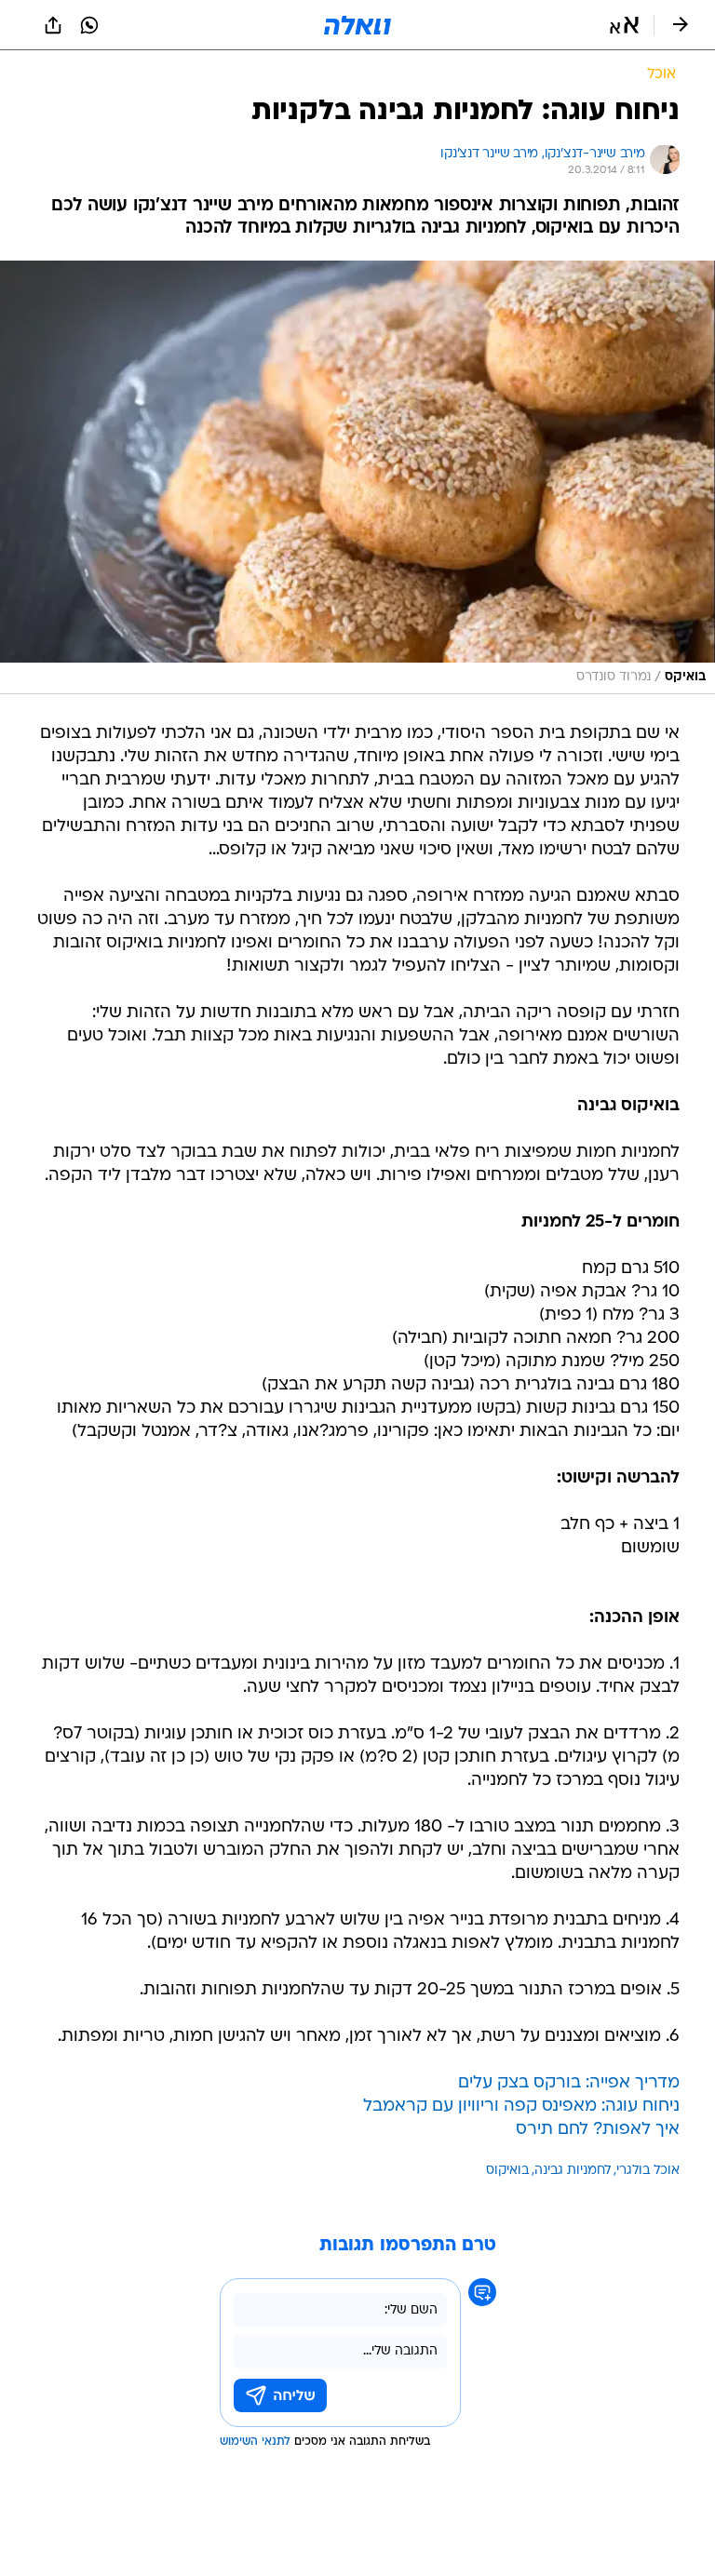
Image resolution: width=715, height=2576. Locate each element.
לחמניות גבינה (573, 2171)
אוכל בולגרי (648, 2171)
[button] (624, 25)
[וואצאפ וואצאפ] (89, 25)
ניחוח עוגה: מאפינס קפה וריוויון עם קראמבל (521, 2106)
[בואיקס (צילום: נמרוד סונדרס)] (357, 477)
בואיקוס (507, 2171)
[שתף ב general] (53, 25)
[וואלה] (357, 25)
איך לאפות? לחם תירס (598, 2130)
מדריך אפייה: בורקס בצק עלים (569, 2083)
